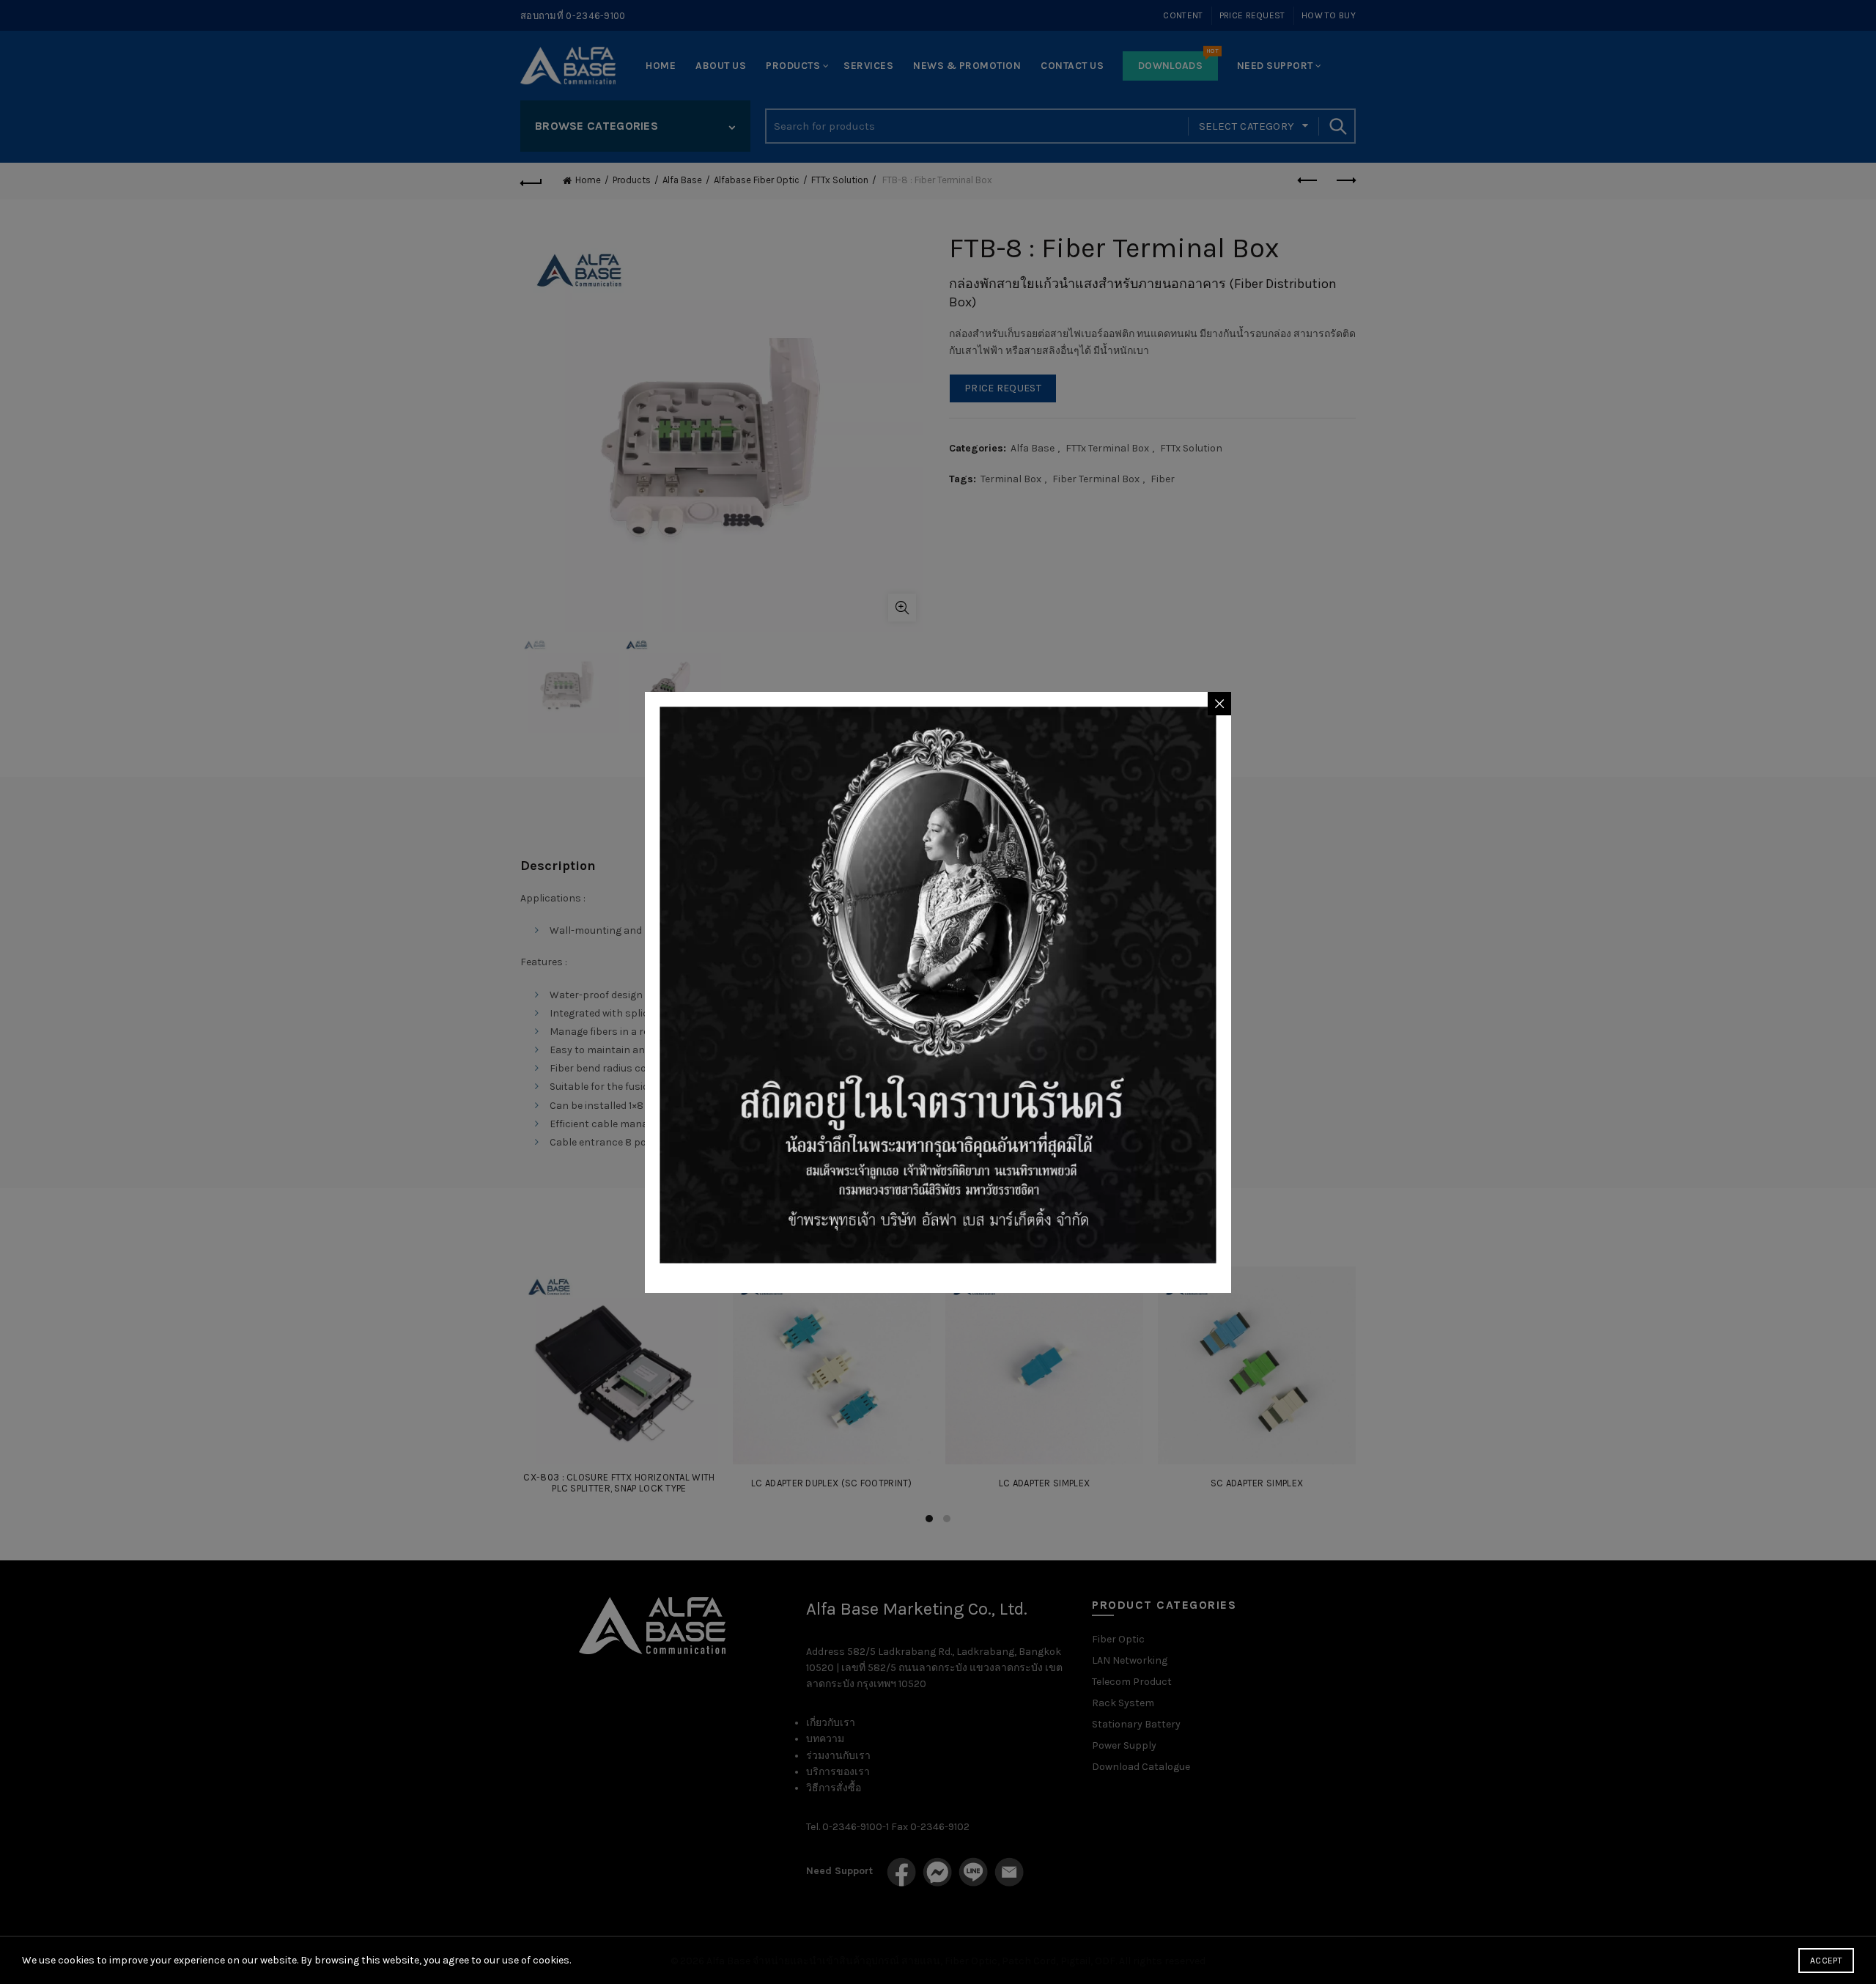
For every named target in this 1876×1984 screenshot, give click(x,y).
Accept (1826, 1961)
